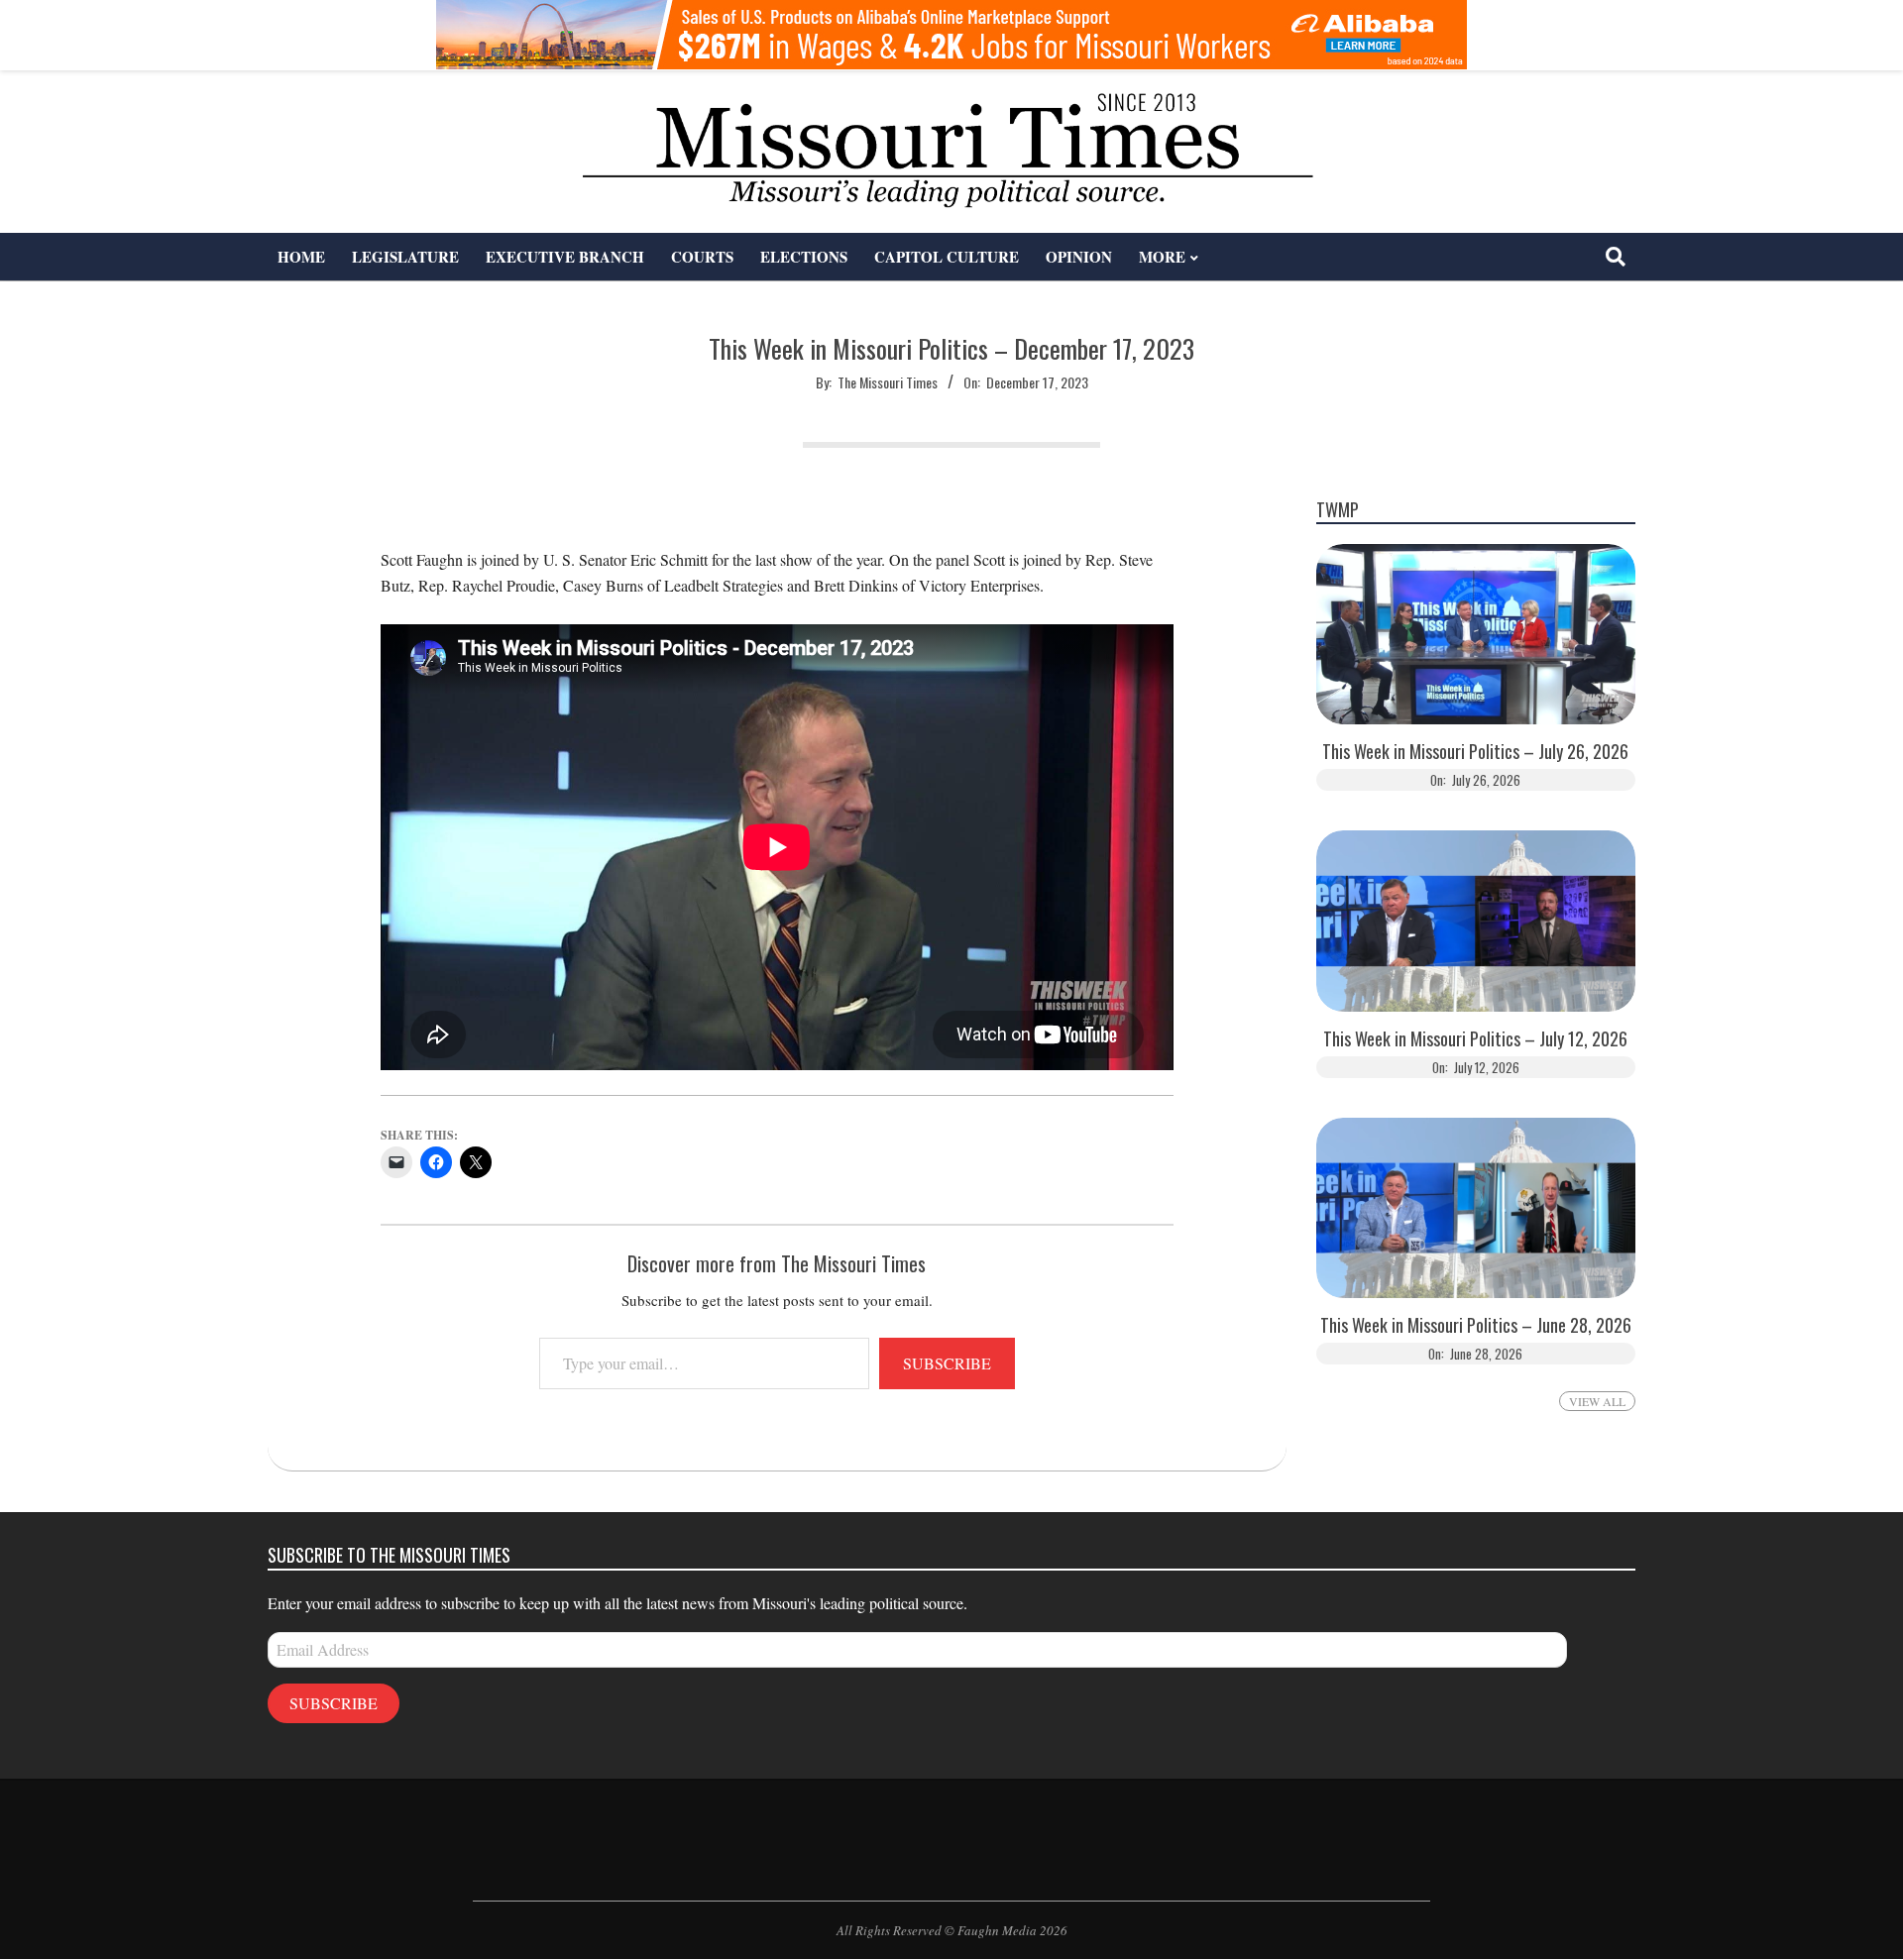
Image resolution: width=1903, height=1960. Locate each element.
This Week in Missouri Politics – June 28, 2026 (1476, 1325)
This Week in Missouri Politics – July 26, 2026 (1475, 752)
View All (1597, 1401)
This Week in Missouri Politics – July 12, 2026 (1475, 1039)
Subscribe (947, 1363)
